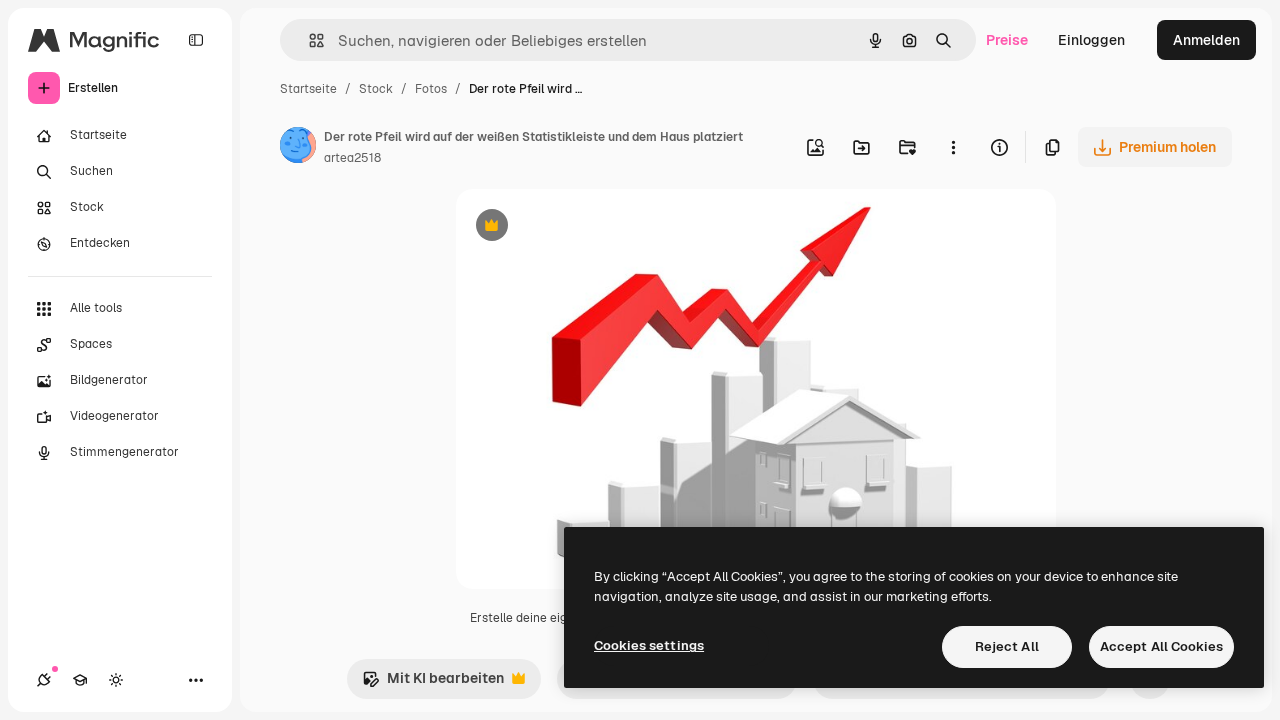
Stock (376, 89)
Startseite (308, 89)
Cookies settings (649, 645)
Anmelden (1206, 40)
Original (584, 227)
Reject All (1007, 646)
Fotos (431, 89)
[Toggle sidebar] (196, 40)
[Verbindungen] (44, 680)
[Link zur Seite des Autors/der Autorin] (298, 148)
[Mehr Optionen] (953, 147)
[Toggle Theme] (116, 680)
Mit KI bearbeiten (433, 683)
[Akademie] (80, 680)
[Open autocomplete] (308, 40)
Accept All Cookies (1161, 646)
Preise (1007, 40)
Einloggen (1091, 40)
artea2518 (352, 158)
